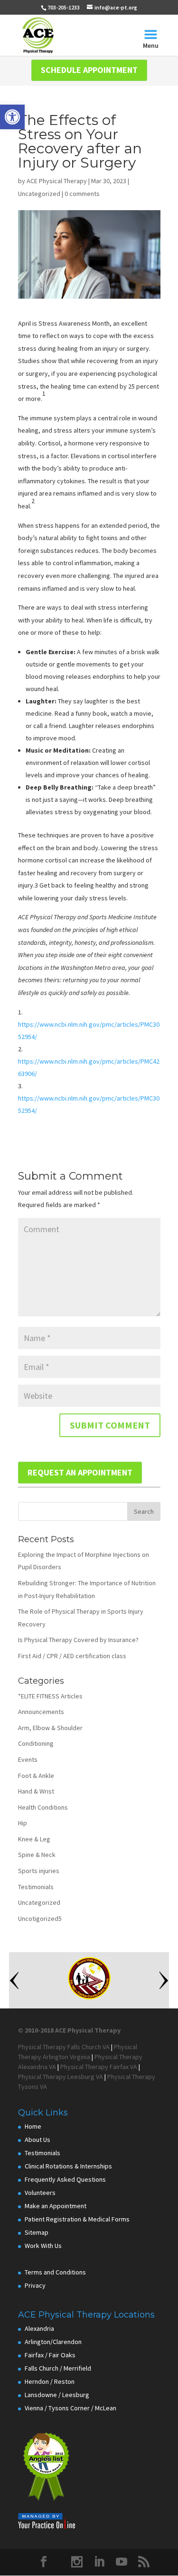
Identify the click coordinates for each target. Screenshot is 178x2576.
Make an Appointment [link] (56, 2206)
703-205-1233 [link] (64, 7)
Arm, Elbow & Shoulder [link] (50, 1728)
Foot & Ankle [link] (36, 1776)
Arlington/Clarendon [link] (53, 2342)
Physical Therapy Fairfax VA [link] (99, 2067)
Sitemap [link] (37, 2232)
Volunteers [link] (40, 2193)
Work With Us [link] (43, 2246)
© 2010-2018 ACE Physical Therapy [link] (69, 2030)
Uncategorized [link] (39, 194)
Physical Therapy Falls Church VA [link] (64, 2047)
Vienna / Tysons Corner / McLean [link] (70, 2408)
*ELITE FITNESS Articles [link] (50, 1696)
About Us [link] (37, 2140)
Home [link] (33, 2126)
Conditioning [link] (36, 1743)
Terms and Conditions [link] (55, 2272)
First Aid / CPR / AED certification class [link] (72, 1656)
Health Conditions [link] (43, 1807)
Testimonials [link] (36, 1887)
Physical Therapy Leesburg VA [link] (61, 2077)
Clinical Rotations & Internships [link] (68, 2166)
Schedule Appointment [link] (89, 70)
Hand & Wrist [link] (36, 1791)
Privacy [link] (35, 2285)
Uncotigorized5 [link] (40, 1919)
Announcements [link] (41, 1712)
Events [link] (28, 1759)
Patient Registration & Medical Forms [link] (77, 2219)
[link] (12, 117)
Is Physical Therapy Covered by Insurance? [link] (78, 1640)
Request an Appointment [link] (80, 1472)
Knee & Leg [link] (34, 1839)
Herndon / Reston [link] (50, 2381)
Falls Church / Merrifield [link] (58, 2368)
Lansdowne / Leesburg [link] (57, 2395)
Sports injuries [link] (39, 1871)
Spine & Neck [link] (37, 1855)
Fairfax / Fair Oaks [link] (50, 2355)
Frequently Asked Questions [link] (65, 2179)
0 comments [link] (82, 194)
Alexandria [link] (39, 2328)
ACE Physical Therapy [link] (57, 181)
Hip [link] (23, 1823)
